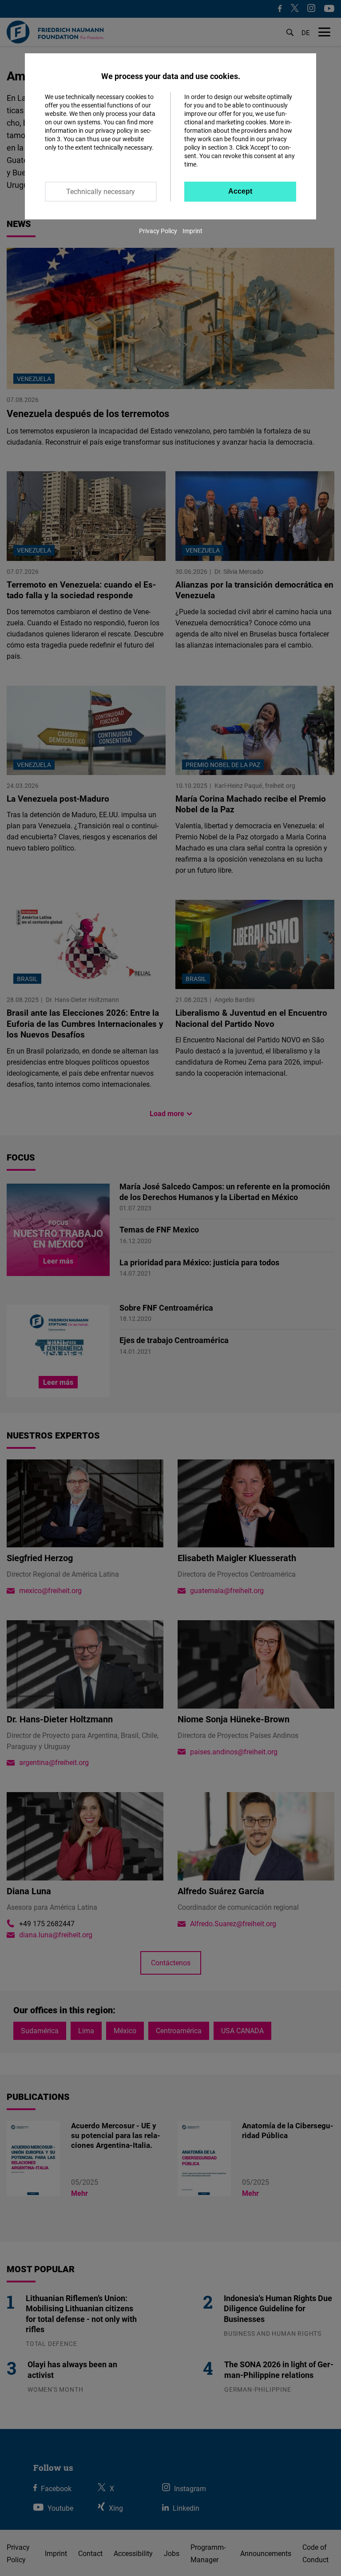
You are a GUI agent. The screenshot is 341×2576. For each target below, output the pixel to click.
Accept (240, 191)
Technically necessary (101, 191)
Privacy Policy (158, 231)
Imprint (192, 231)
